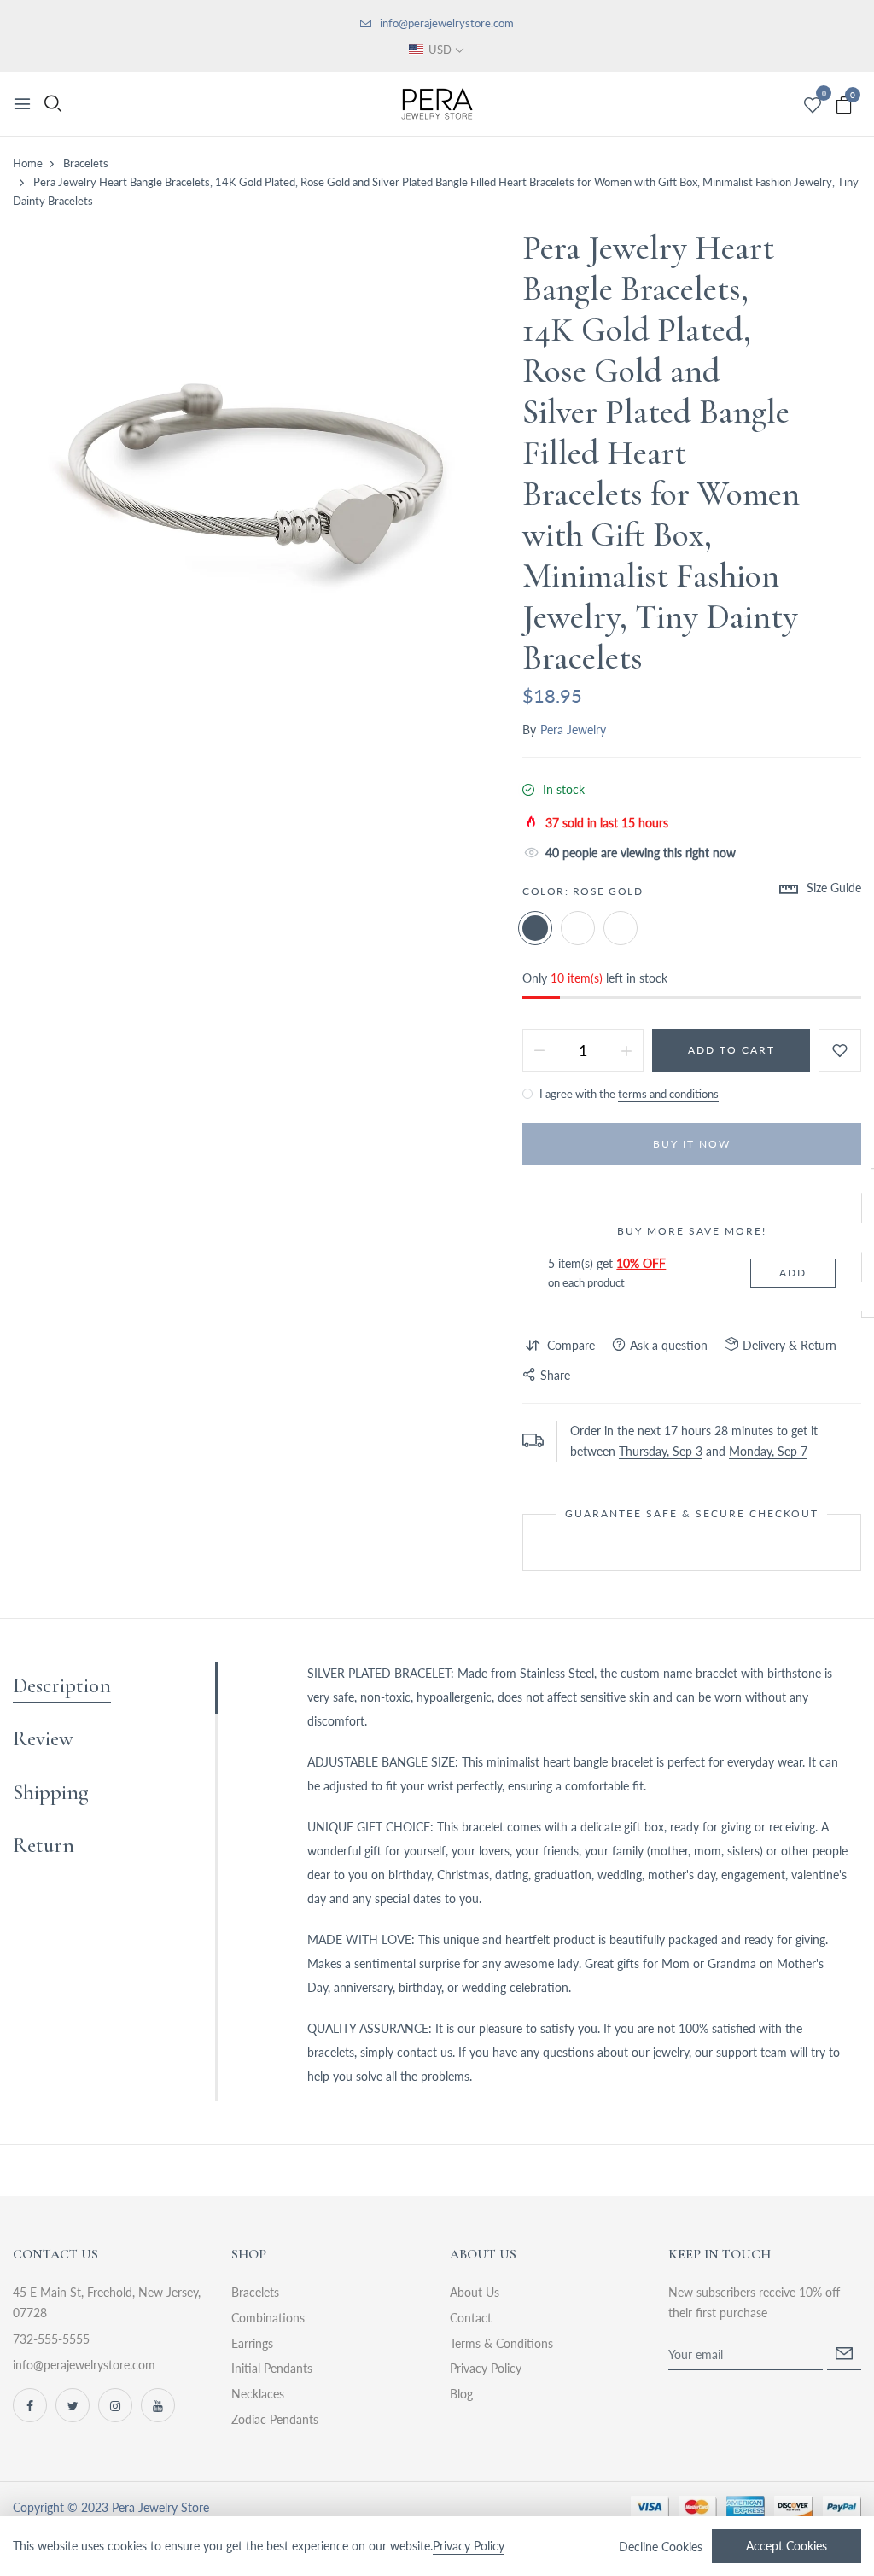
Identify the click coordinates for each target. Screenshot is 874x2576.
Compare (571, 1345)
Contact (471, 2318)
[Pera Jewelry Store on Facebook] (30, 2405)
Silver (578, 928)
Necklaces (258, 2394)
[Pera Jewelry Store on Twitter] (73, 2405)
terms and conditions (668, 1094)
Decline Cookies (661, 2547)
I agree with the (628, 1094)
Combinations (268, 2318)
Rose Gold (535, 928)
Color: (583, 891)
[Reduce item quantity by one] (539, 1050)
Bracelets (255, 2292)
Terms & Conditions (501, 2343)
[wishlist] (813, 106)
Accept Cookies (787, 2546)
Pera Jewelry (573, 730)
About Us (475, 2292)
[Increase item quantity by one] (626, 1050)
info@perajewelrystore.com (447, 23)
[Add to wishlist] (840, 1050)
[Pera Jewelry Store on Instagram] (115, 2405)
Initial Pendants (272, 2368)
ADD (793, 1273)
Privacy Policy (486, 2368)
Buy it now (692, 1144)
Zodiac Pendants (275, 2419)
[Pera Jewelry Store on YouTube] (158, 2405)
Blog (461, 2394)
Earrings (252, 2343)
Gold (621, 928)
